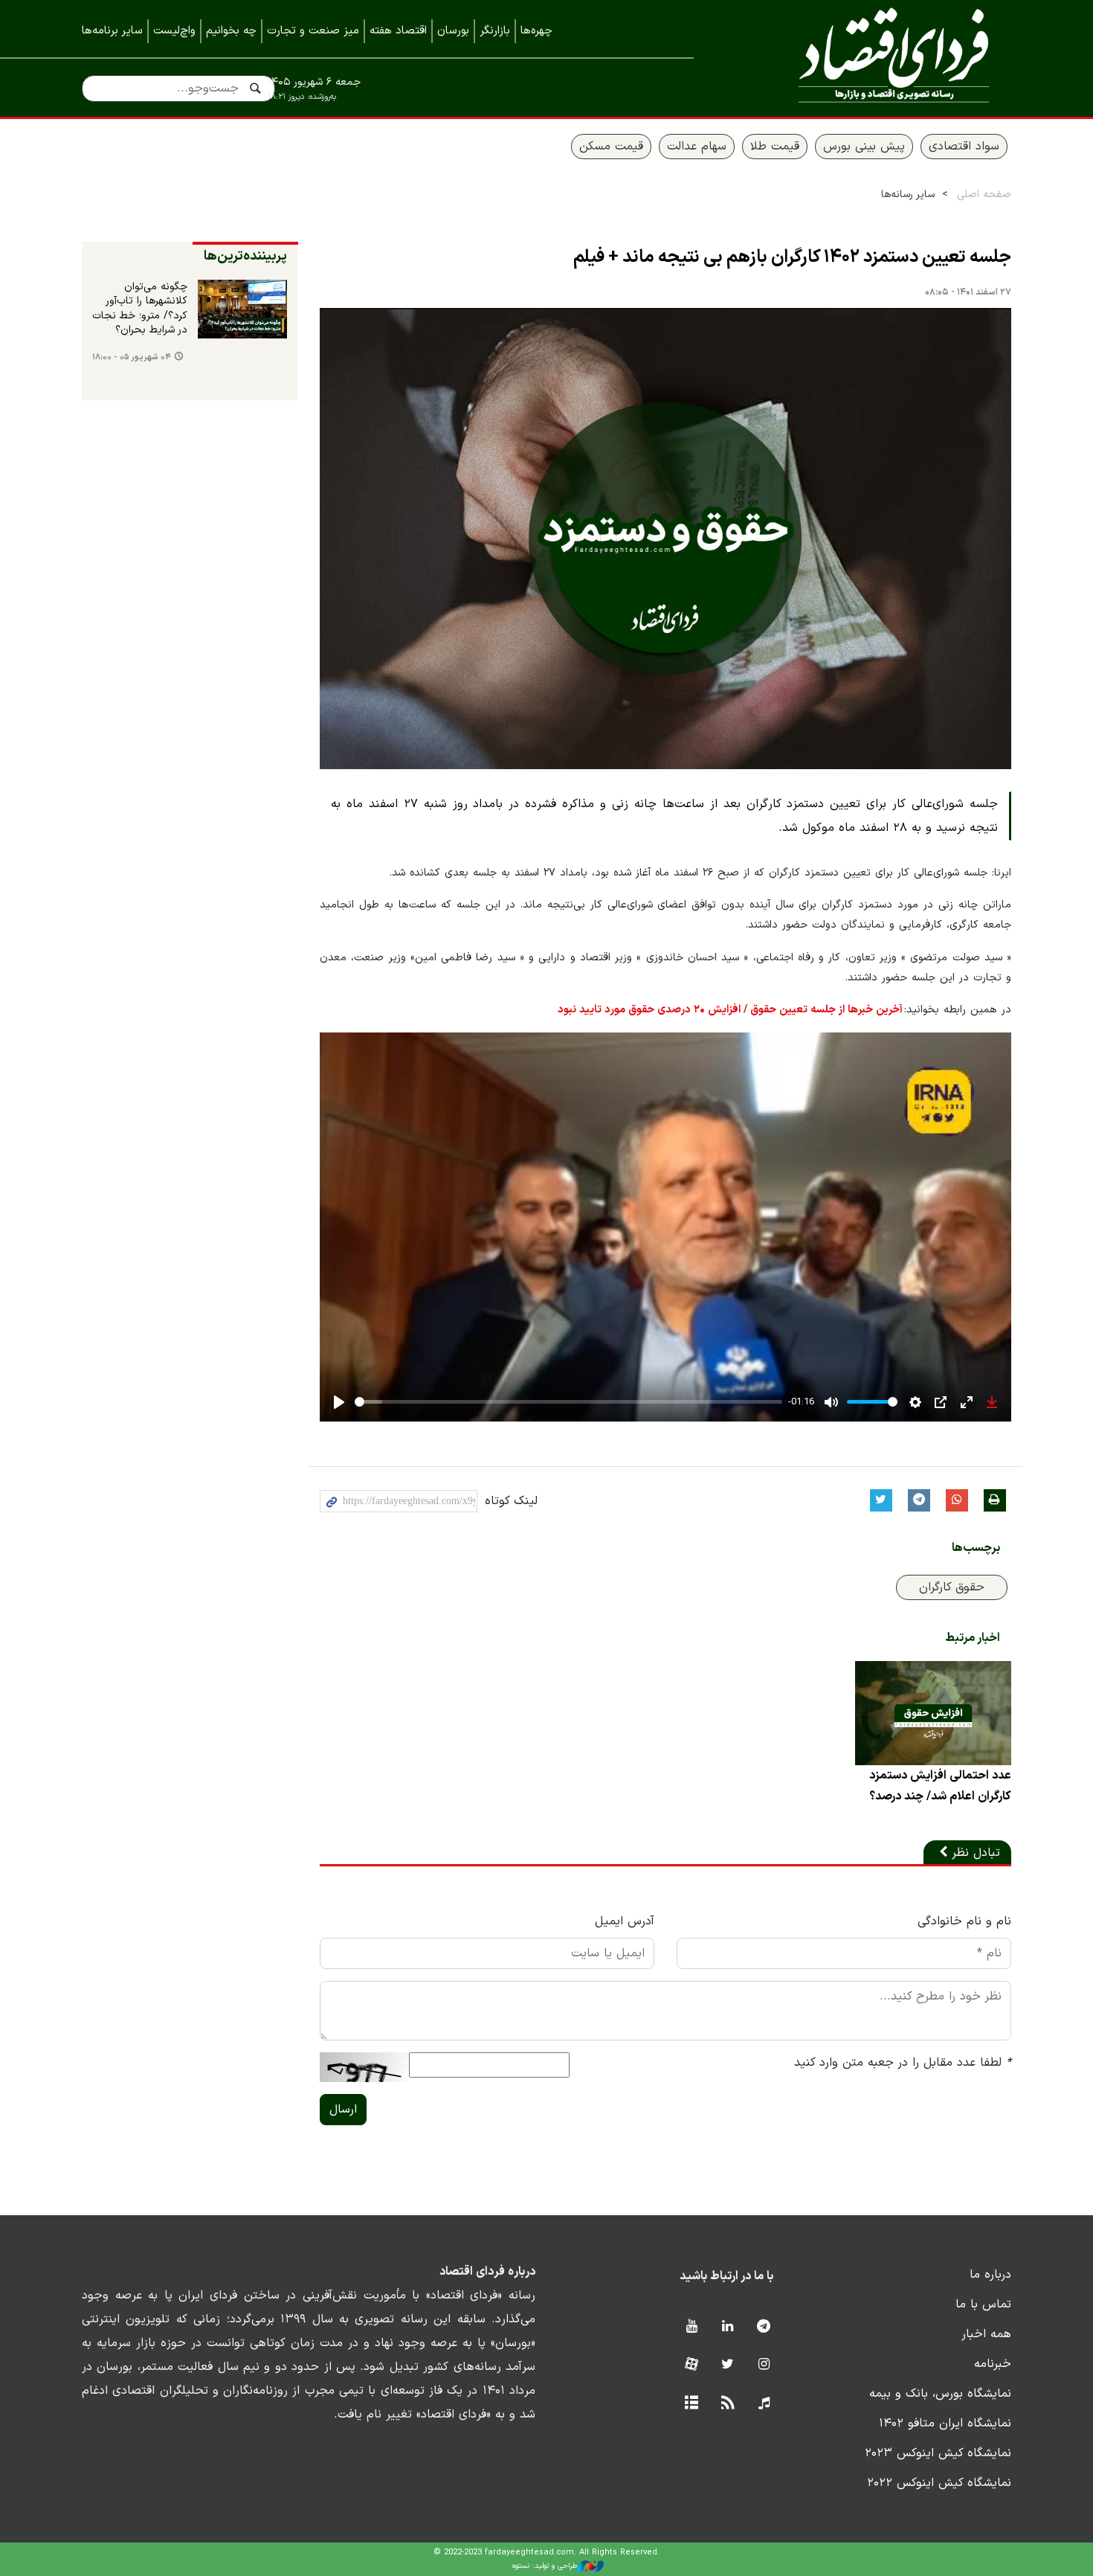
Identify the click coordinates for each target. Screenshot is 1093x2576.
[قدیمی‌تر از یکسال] (933, 1713)
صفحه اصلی (984, 195)
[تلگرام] (764, 2327)
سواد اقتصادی (964, 147)
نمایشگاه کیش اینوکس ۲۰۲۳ (938, 2453)
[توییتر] (728, 2365)
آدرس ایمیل (625, 1921)
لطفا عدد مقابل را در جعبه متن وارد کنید (903, 2063)
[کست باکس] (764, 2404)
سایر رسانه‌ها (908, 195)
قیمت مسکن (611, 147)
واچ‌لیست (174, 31)
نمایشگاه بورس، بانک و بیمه (940, 2394)
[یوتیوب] (691, 2327)
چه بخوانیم (231, 31)
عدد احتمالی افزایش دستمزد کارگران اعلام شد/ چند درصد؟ (940, 1786)
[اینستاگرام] (764, 2365)
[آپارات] (691, 2365)
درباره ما (990, 2275)
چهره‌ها (536, 31)
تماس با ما (983, 2304)
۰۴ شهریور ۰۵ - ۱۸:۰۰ (132, 357)
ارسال (343, 2110)
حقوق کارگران (952, 1587)
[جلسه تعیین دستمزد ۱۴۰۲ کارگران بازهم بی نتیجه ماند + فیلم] (665, 539)
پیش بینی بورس (864, 147)
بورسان (453, 31)
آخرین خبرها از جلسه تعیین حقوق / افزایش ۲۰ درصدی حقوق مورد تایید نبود (730, 1010)
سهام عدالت (697, 147)
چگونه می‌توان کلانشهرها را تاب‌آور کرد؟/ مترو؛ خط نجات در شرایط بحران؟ (140, 309)
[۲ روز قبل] (242, 309)
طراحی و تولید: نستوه (545, 2566)
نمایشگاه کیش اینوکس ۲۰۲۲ (939, 2483)
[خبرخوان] (728, 2404)
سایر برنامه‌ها (112, 31)
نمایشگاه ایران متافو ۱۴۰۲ (945, 2424)
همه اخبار (986, 2334)
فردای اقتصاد (874, 58)
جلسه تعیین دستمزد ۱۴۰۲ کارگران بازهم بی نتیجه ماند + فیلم (792, 257)
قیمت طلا (775, 147)
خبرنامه (993, 2364)
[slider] (568, 1402)
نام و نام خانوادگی (964, 1921)
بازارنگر (495, 31)
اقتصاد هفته (398, 31)
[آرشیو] (691, 2404)
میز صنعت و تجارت (313, 31)
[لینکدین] (728, 2327)
